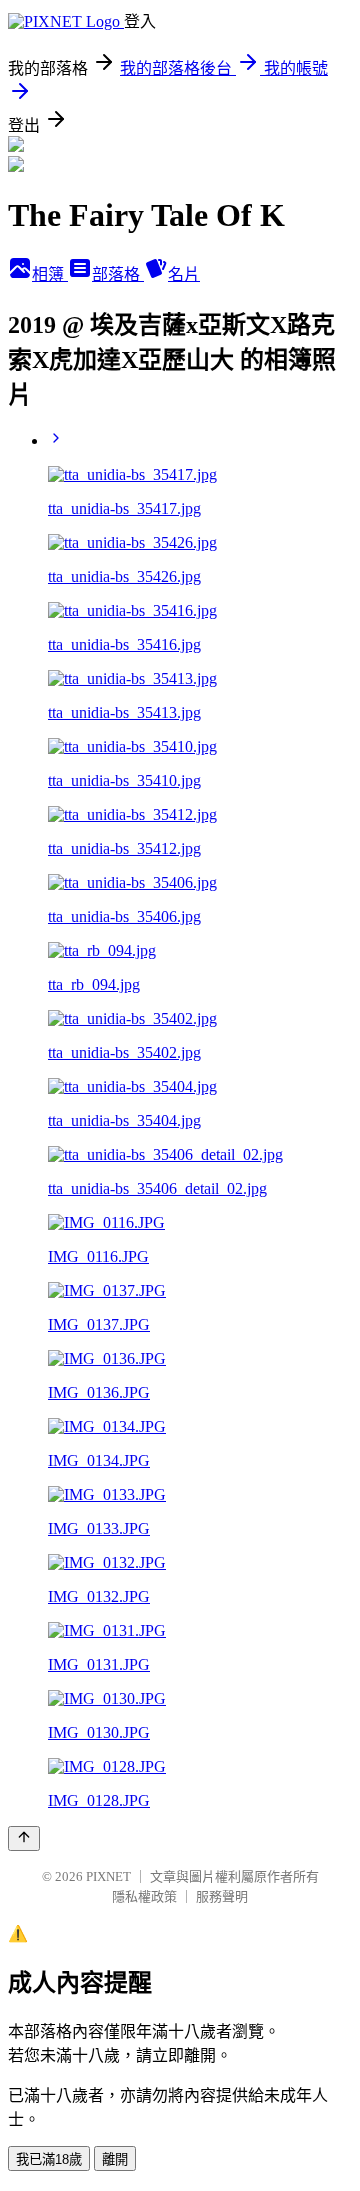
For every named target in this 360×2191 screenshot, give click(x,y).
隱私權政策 (144, 1896)
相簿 (50, 274)
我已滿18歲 (49, 2159)
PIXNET (108, 1876)
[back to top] (24, 1838)
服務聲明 (222, 1896)
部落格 (118, 274)
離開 (115, 2159)
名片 (184, 274)
